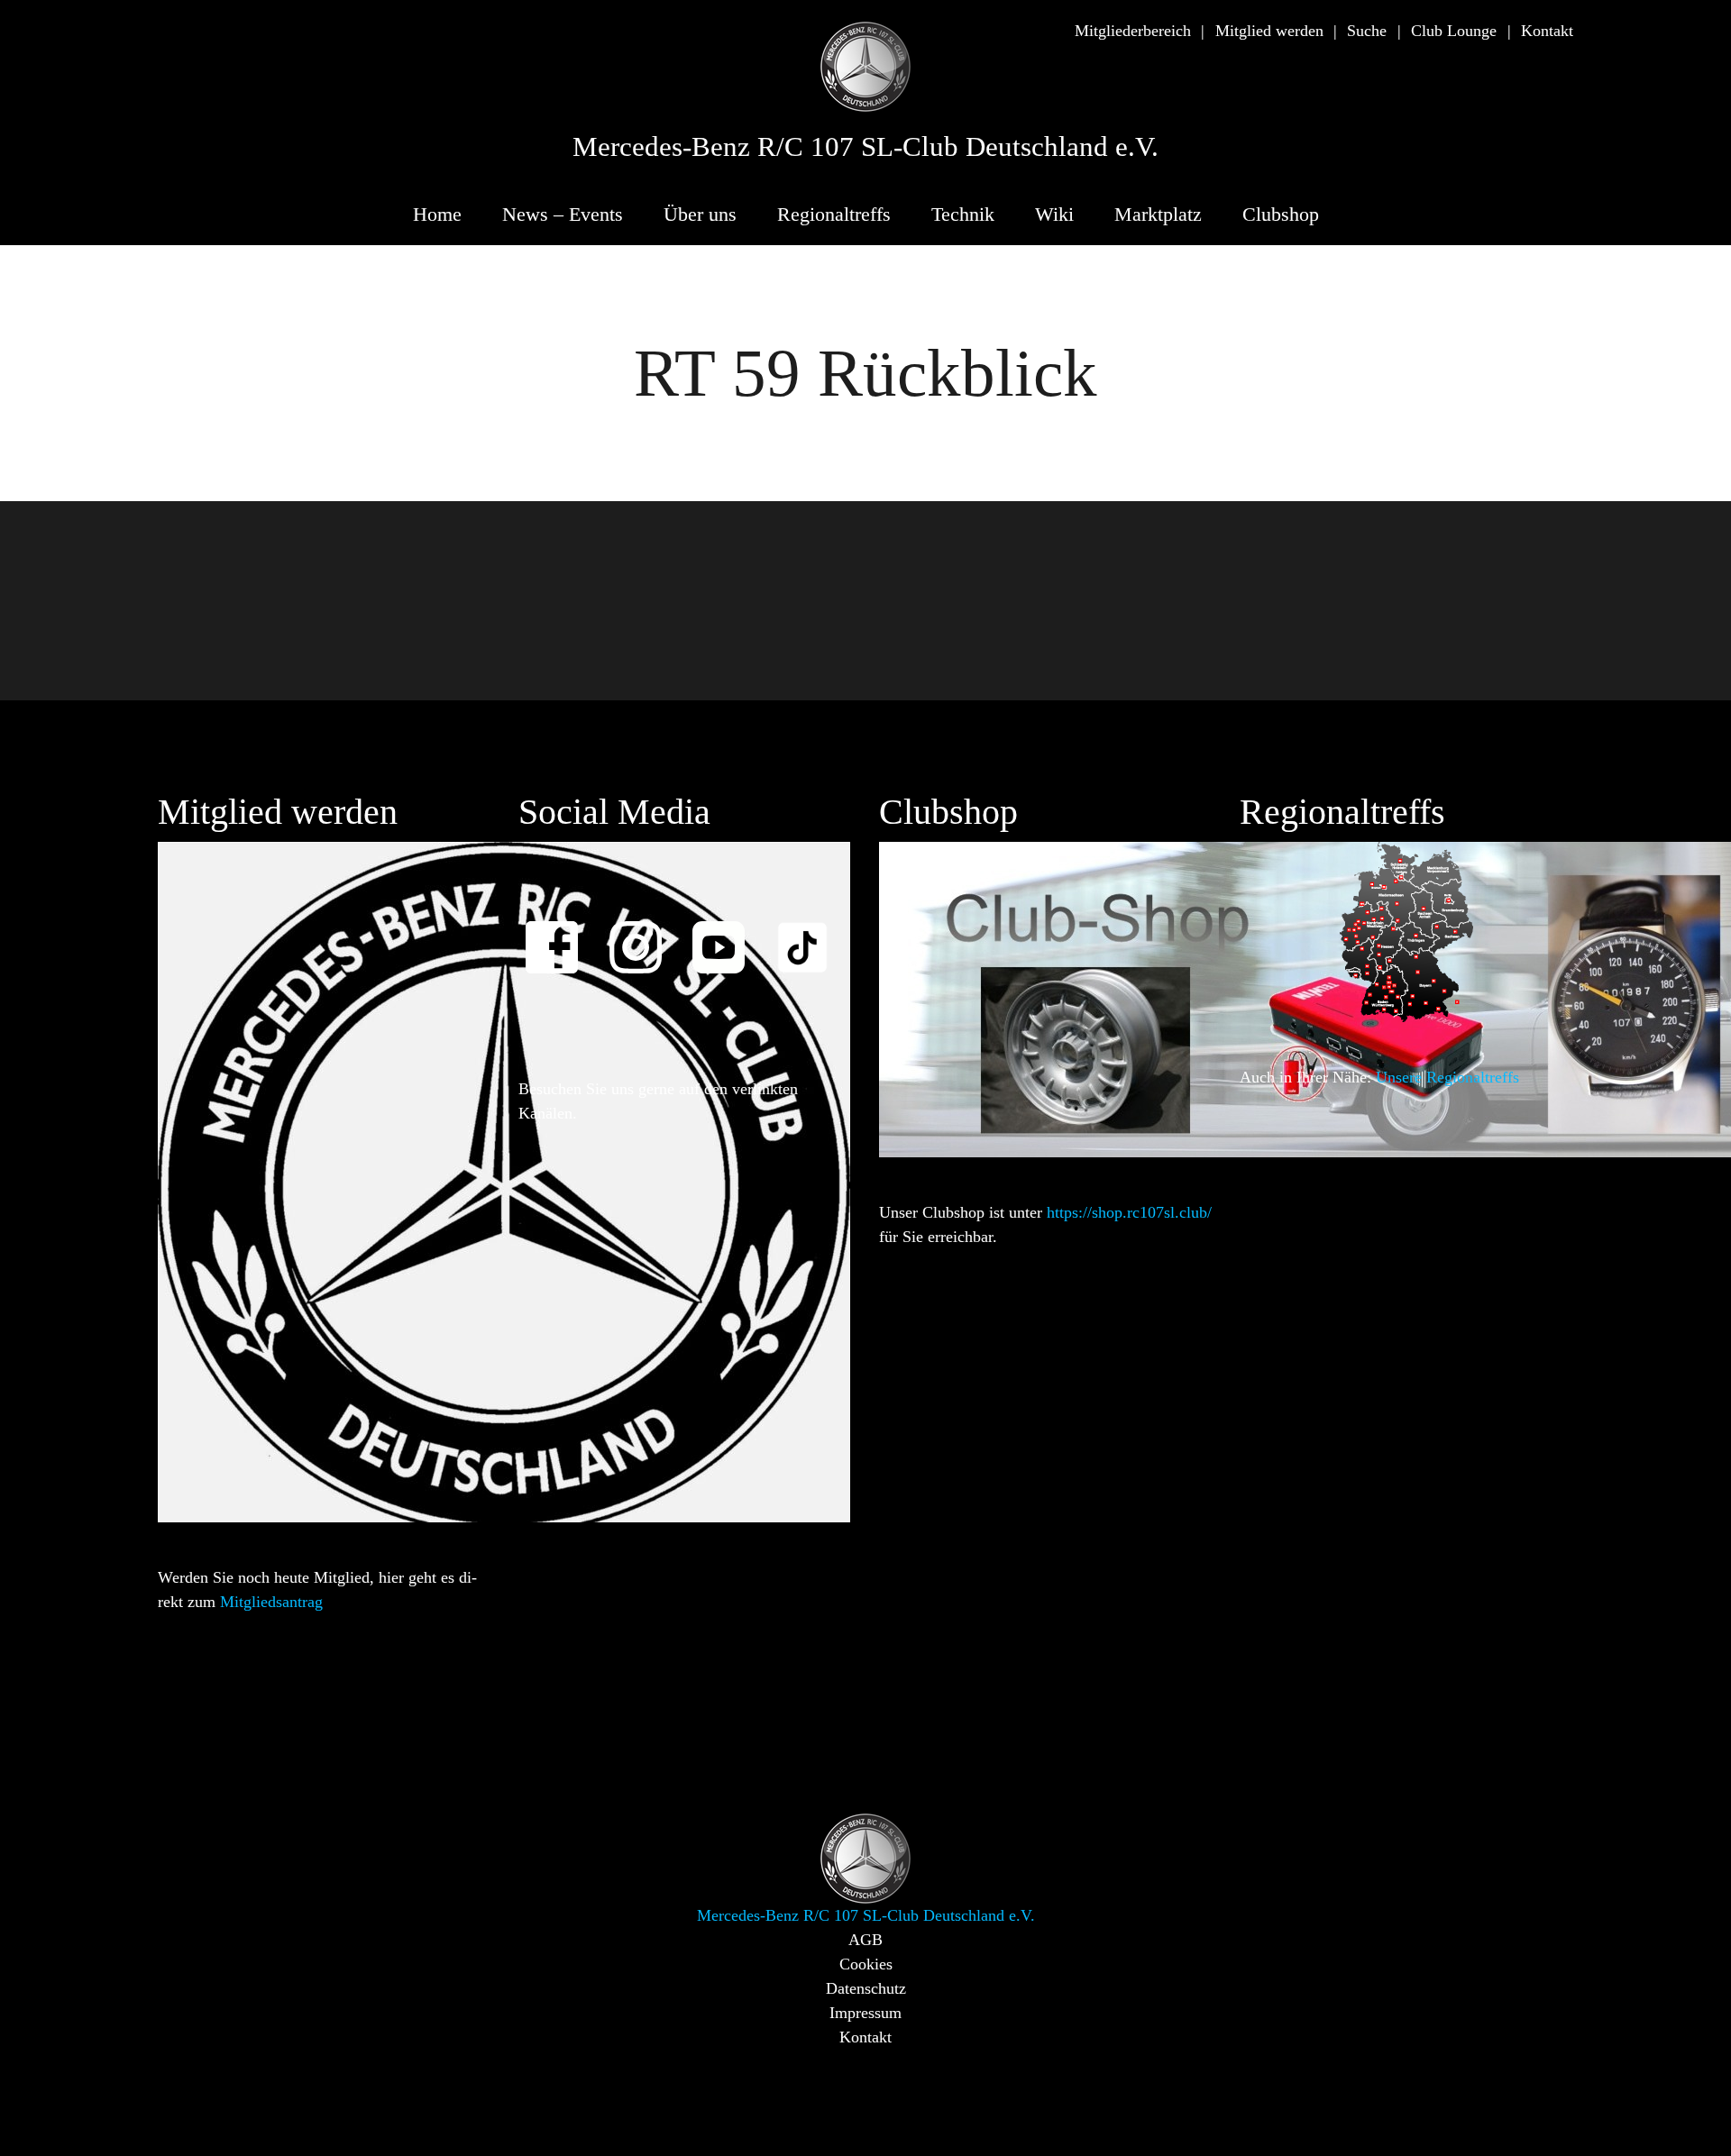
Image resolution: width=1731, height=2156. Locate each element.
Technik (963, 214)
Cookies (866, 1964)
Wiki (1054, 214)
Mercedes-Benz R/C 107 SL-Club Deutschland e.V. (865, 147)
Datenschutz (866, 1988)
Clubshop (1281, 214)
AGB (865, 1940)
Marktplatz (1158, 214)
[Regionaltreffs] (1406, 930)
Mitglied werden (1269, 31)
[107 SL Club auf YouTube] (727, 935)
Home (437, 214)
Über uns (700, 214)
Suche (1367, 31)
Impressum (865, 2013)
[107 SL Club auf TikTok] (811, 935)
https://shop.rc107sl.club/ (1129, 1212)
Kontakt (1547, 31)
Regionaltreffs (834, 214)
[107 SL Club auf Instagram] (644, 935)
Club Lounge (1454, 31)
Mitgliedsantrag (271, 1602)
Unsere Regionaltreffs (1447, 1077)
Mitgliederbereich (1133, 31)
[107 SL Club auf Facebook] (560, 935)
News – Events (563, 214)
